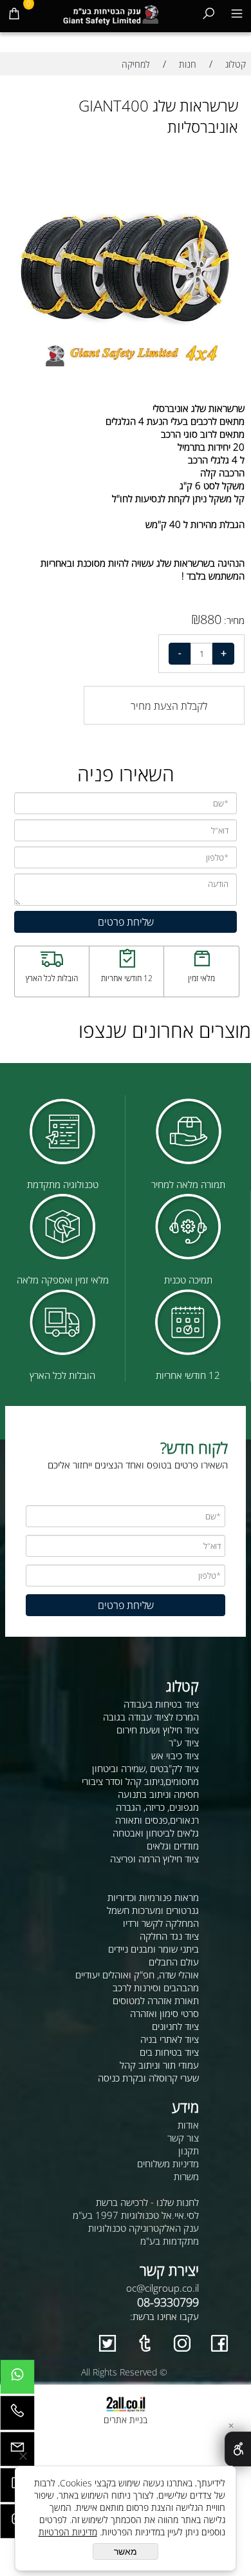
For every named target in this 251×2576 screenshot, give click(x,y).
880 (211, 619)
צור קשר (183, 2138)
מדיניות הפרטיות (68, 2532)
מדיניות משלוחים (168, 2163)
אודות (188, 2125)
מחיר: (233, 620)
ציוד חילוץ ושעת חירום (158, 1730)
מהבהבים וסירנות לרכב (156, 1987)
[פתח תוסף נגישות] (238, 2449)
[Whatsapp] (17, 2380)
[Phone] (17, 2416)
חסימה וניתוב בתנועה (158, 1794)
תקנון (189, 2151)
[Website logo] (111, 13)
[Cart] (14, 13)
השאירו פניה (126, 774)
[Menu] (237, 13)
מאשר (126, 2552)
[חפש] (209, 13)
